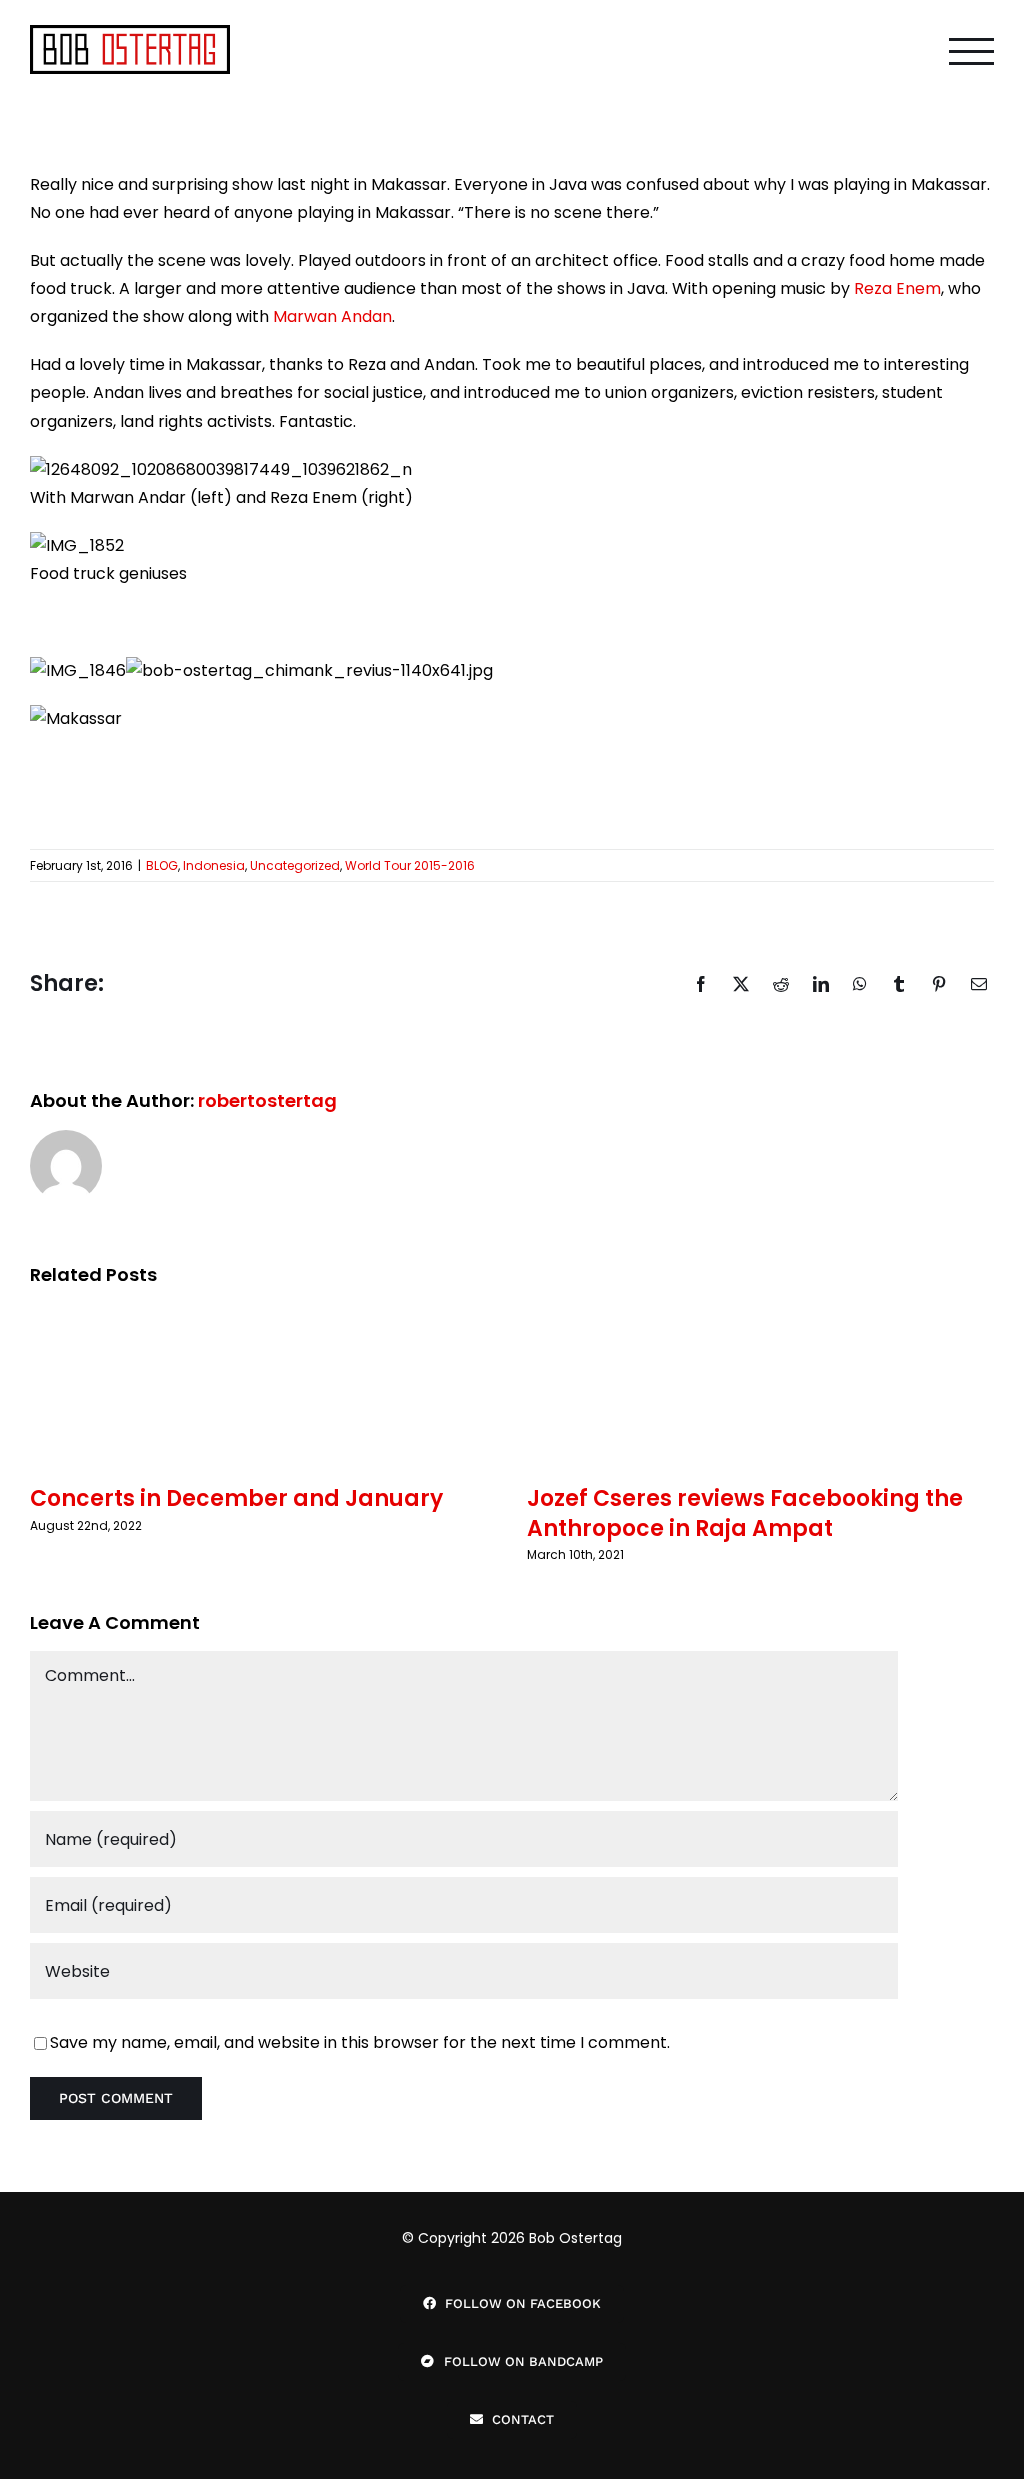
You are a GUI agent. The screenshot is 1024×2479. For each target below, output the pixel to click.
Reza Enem (897, 288)
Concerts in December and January (236, 1498)
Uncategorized (295, 865)
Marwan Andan (332, 316)
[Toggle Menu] (971, 51)
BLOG (162, 865)
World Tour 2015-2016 (410, 865)
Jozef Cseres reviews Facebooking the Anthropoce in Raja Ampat (745, 1513)
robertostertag (267, 1100)
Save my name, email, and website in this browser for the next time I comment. (360, 2042)
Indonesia (214, 865)
